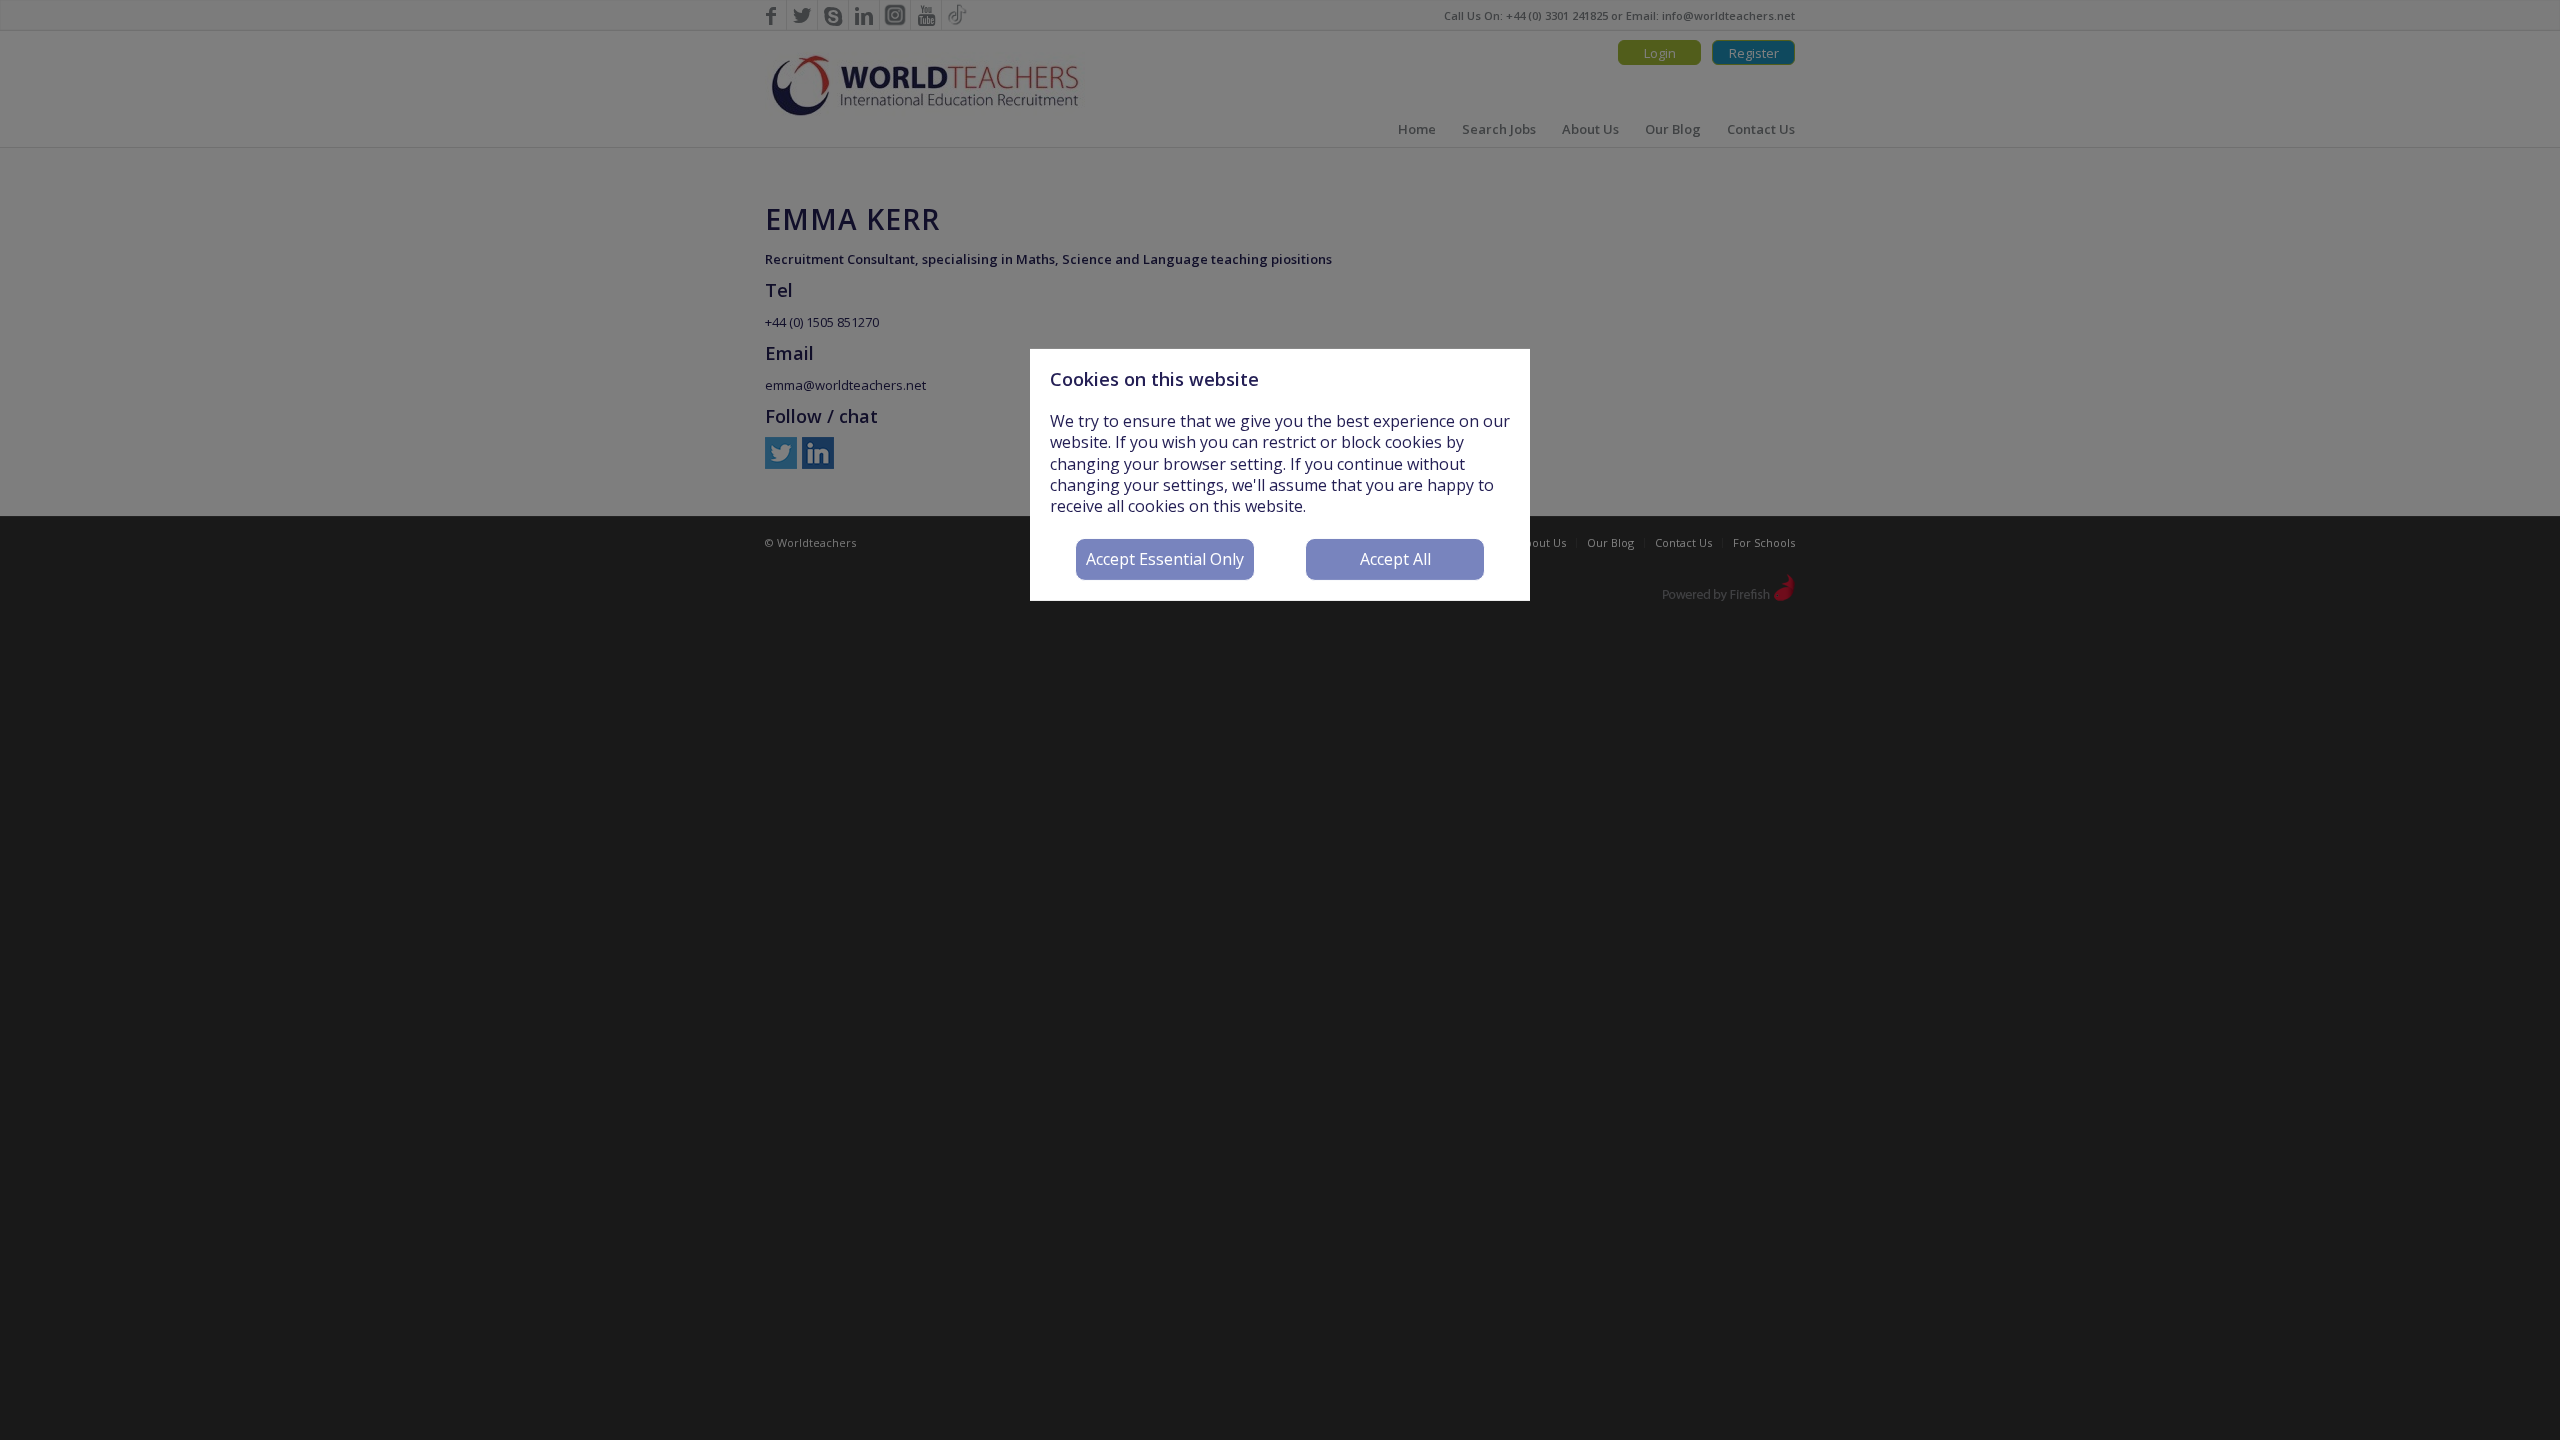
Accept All (1395, 559)
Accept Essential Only (1165, 559)
